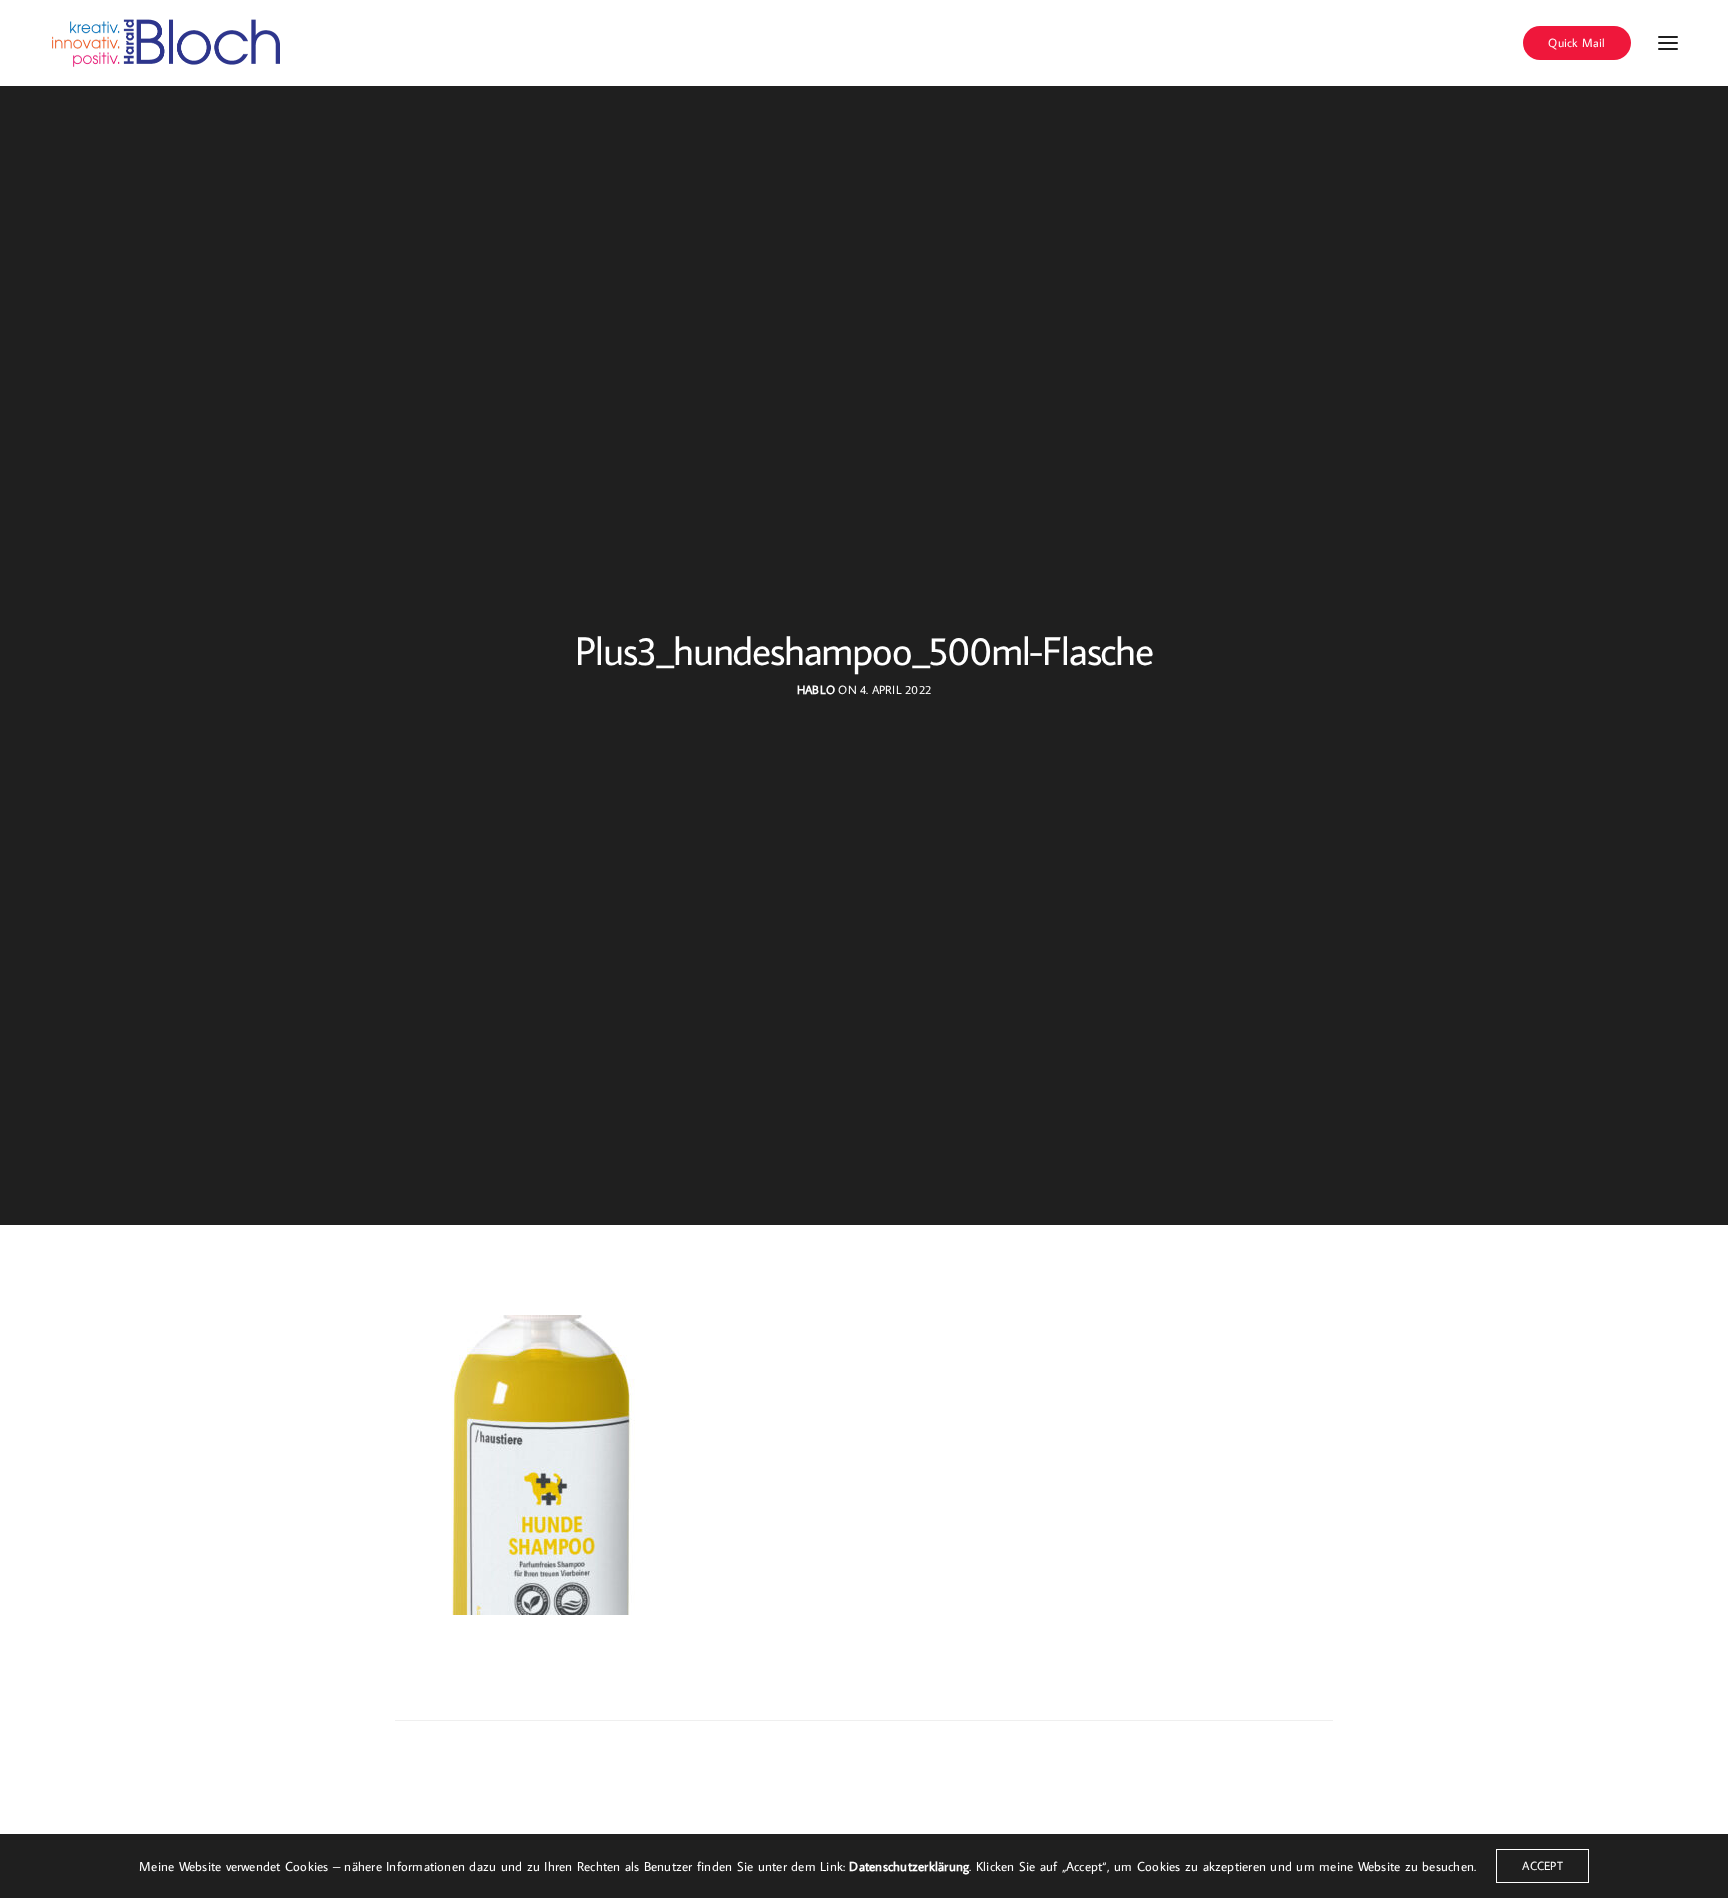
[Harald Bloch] (167, 43)
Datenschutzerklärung (909, 1866)
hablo (816, 689)
